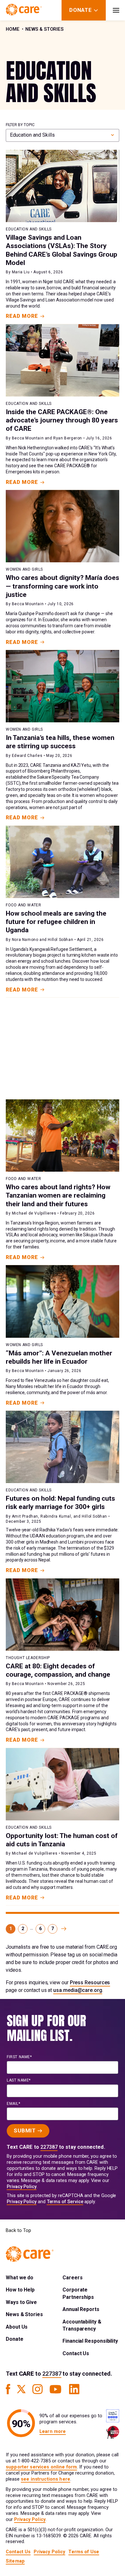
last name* (19, 2080)
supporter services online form (41, 2467)
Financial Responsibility (90, 2341)
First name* (19, 2057)
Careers (72, 2278)
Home (13, 29)
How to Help (20, 2290)
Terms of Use (84, 2552)
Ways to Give (21, 2302)
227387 (49, 2147)
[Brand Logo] (24, 10)
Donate (15, 2339)
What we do (20, 2278)
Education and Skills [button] (32, 135)
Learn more (53, 2432)
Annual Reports (81, 2309)
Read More (22, 316)
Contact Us (76, 2353)
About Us (17, 2327)
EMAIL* (14, 2104)
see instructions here (46, 2479)
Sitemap (15, 2561)
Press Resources (90, 1982)
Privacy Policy (22, 2187)
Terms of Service (65, 2202)
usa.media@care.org (78, 1990)
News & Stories (44, 29)
